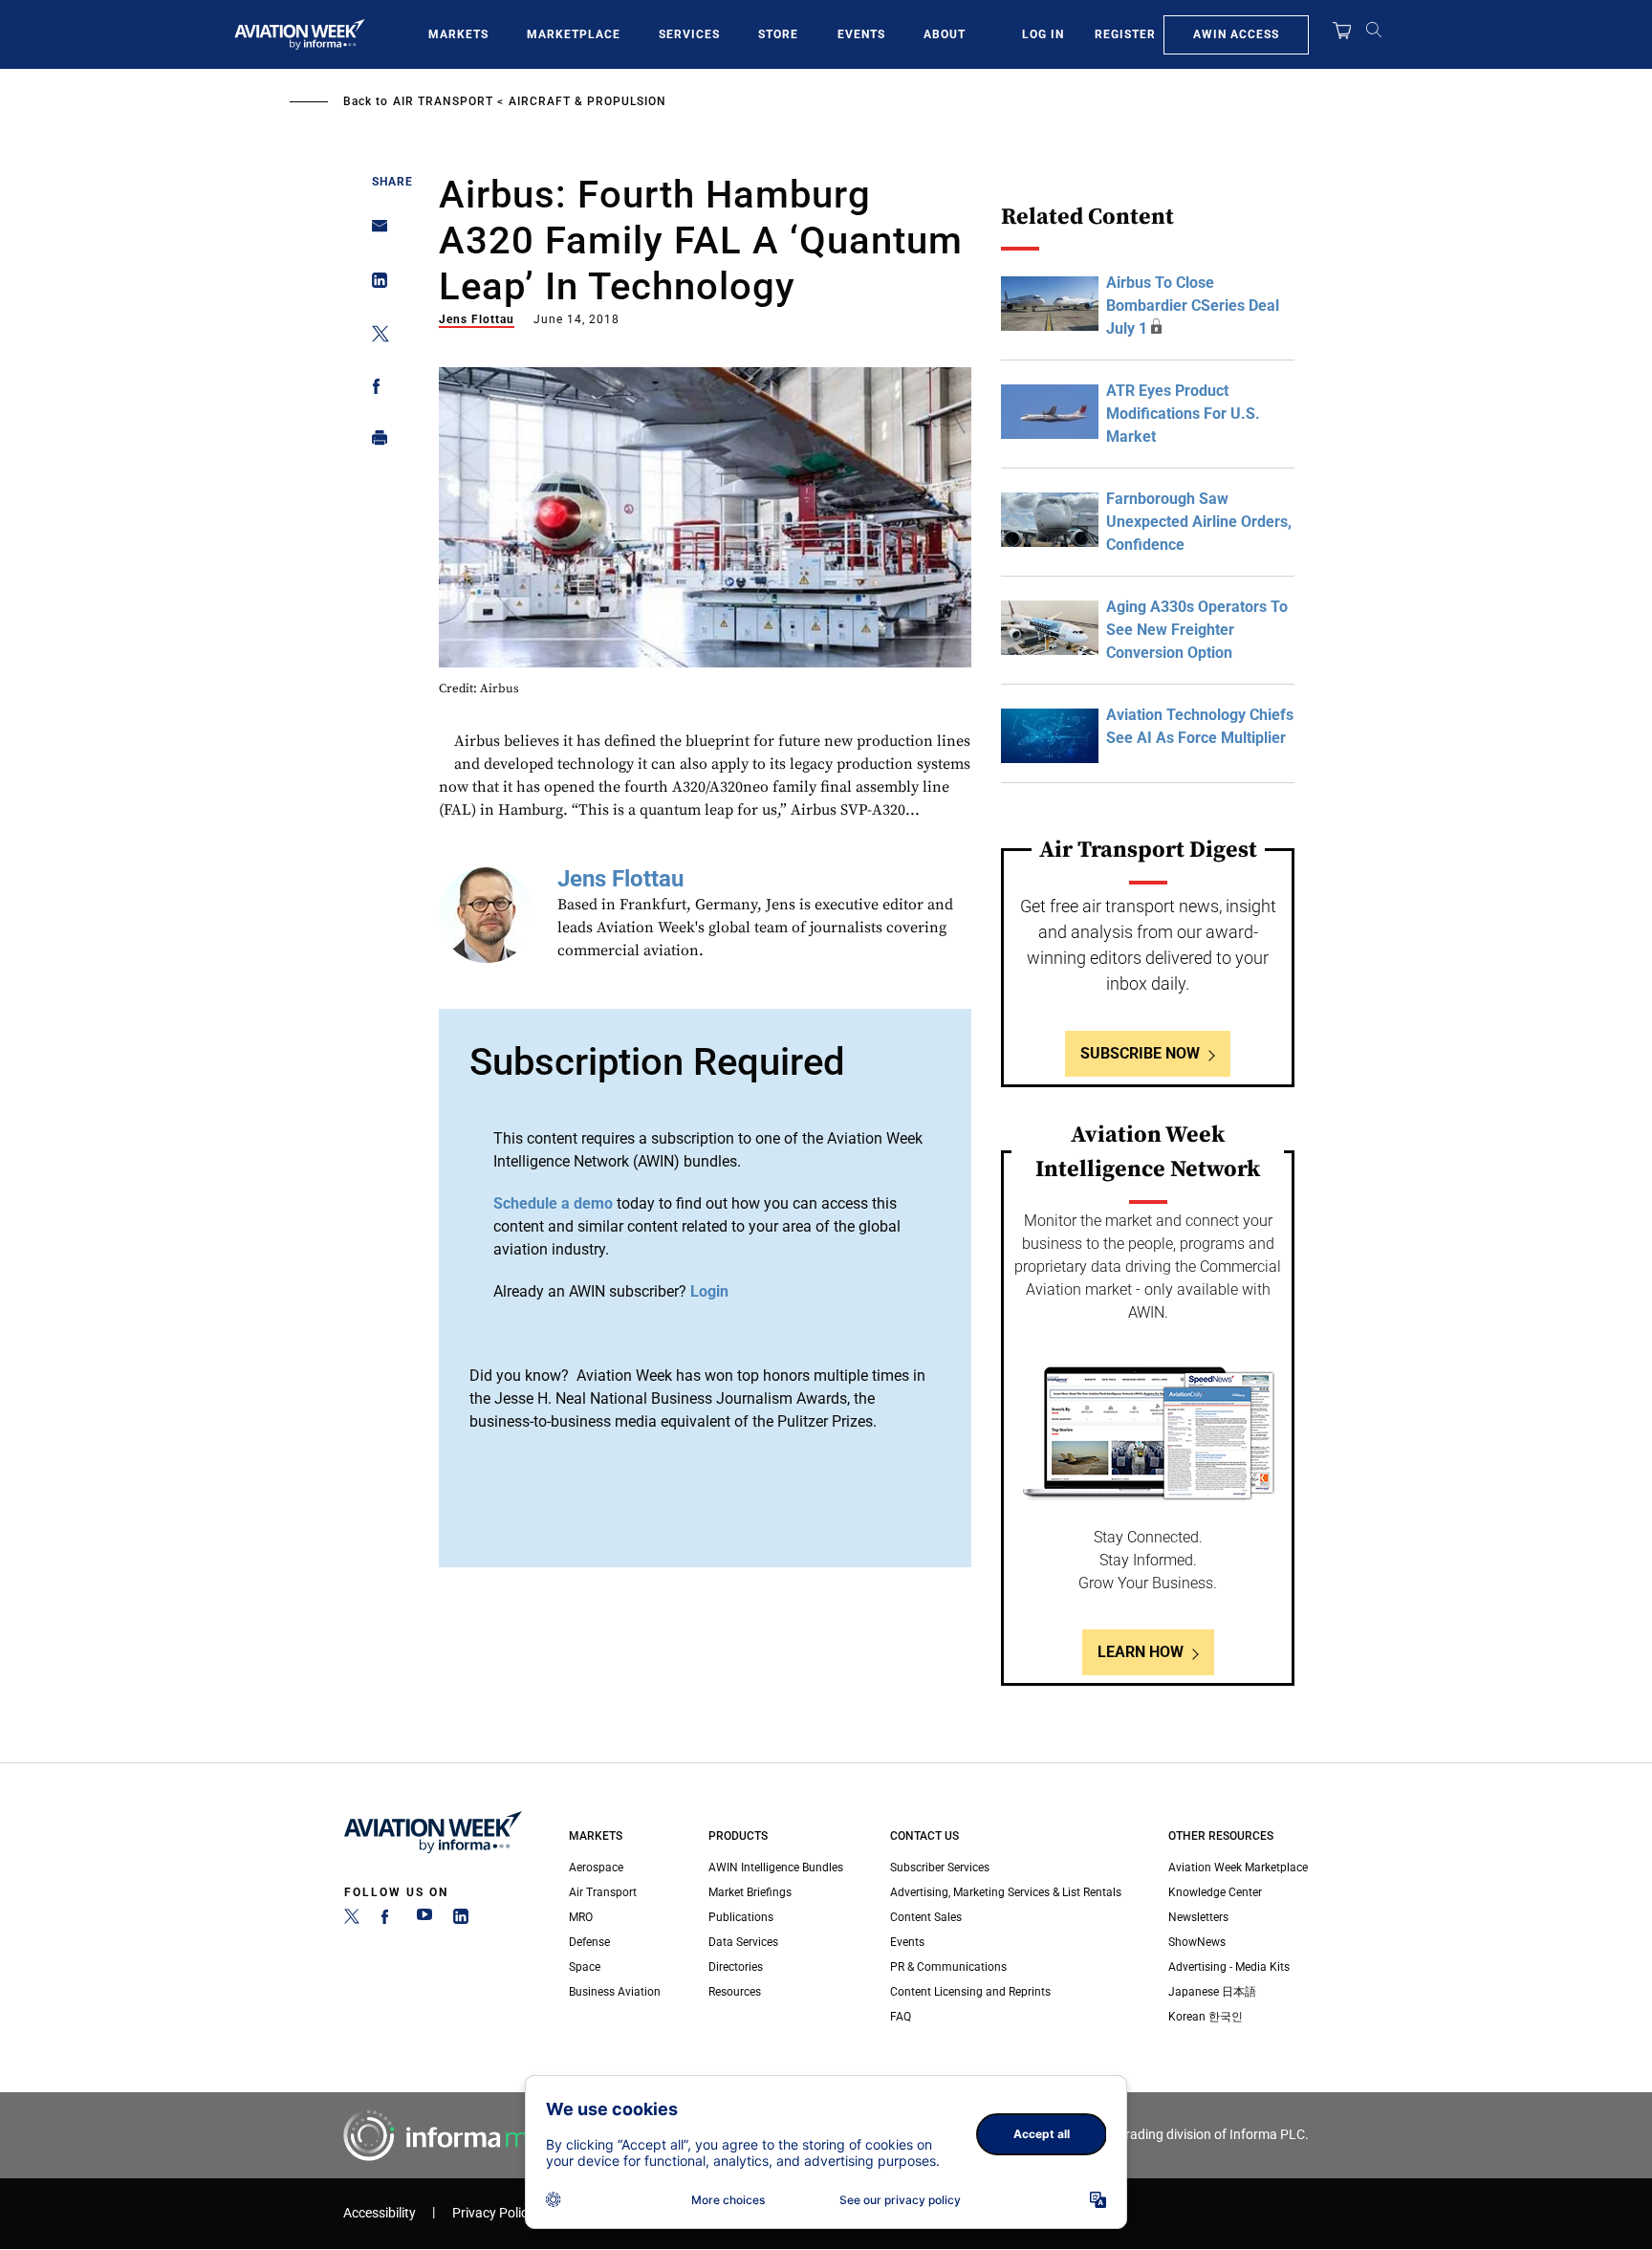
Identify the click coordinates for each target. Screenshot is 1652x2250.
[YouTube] (424, 1920)
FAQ (901, 2017)
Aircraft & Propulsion (587, 101)
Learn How (1141, 1652)
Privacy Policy (493, 2213)
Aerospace (596, 1868)
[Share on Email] (374, 232)
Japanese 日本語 (1212, 1992)
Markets (458, 34)
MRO (581, 1917)
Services (689, 34)
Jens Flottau (477, 319)
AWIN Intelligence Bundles (776, 1868)
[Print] (374, 442)
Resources (735, 1992)
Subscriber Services (940, 1868)
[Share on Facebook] (374, 390)
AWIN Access (1236, 34)
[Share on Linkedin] (374, 284)
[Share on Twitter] (374, 337)
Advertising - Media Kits (1229, 1967)
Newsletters (1198, 1917)
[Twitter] (352, 1920)
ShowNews (1197, 1942)
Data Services (743, 1942)
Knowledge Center (1215, 1892)
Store (778, 34)
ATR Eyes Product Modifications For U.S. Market (1183, 414)
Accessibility (380, 2213)
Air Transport (443, 101)
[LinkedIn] (461, 1920)
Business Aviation (615, 1992)
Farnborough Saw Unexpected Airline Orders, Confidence (1199, 522)
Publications (741, 1917)
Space (585, 1967)
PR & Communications (948, 1967)
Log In (1043, 34)
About (945, 34)
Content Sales (926, 1917)
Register (1125, 34)
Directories (736, 1967)
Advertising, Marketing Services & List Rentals (1006, 1892)
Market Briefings (750, 1892)
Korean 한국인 (1206, 2017)
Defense (589, 1942)
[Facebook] (388, 1920)
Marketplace (574, 34)
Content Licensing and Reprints (970, 1992)
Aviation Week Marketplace (1238, 1868)
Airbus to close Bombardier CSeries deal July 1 (1193, 306)
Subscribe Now (1140, 1053)
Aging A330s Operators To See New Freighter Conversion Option (1197, 630)
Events (861, 34)
